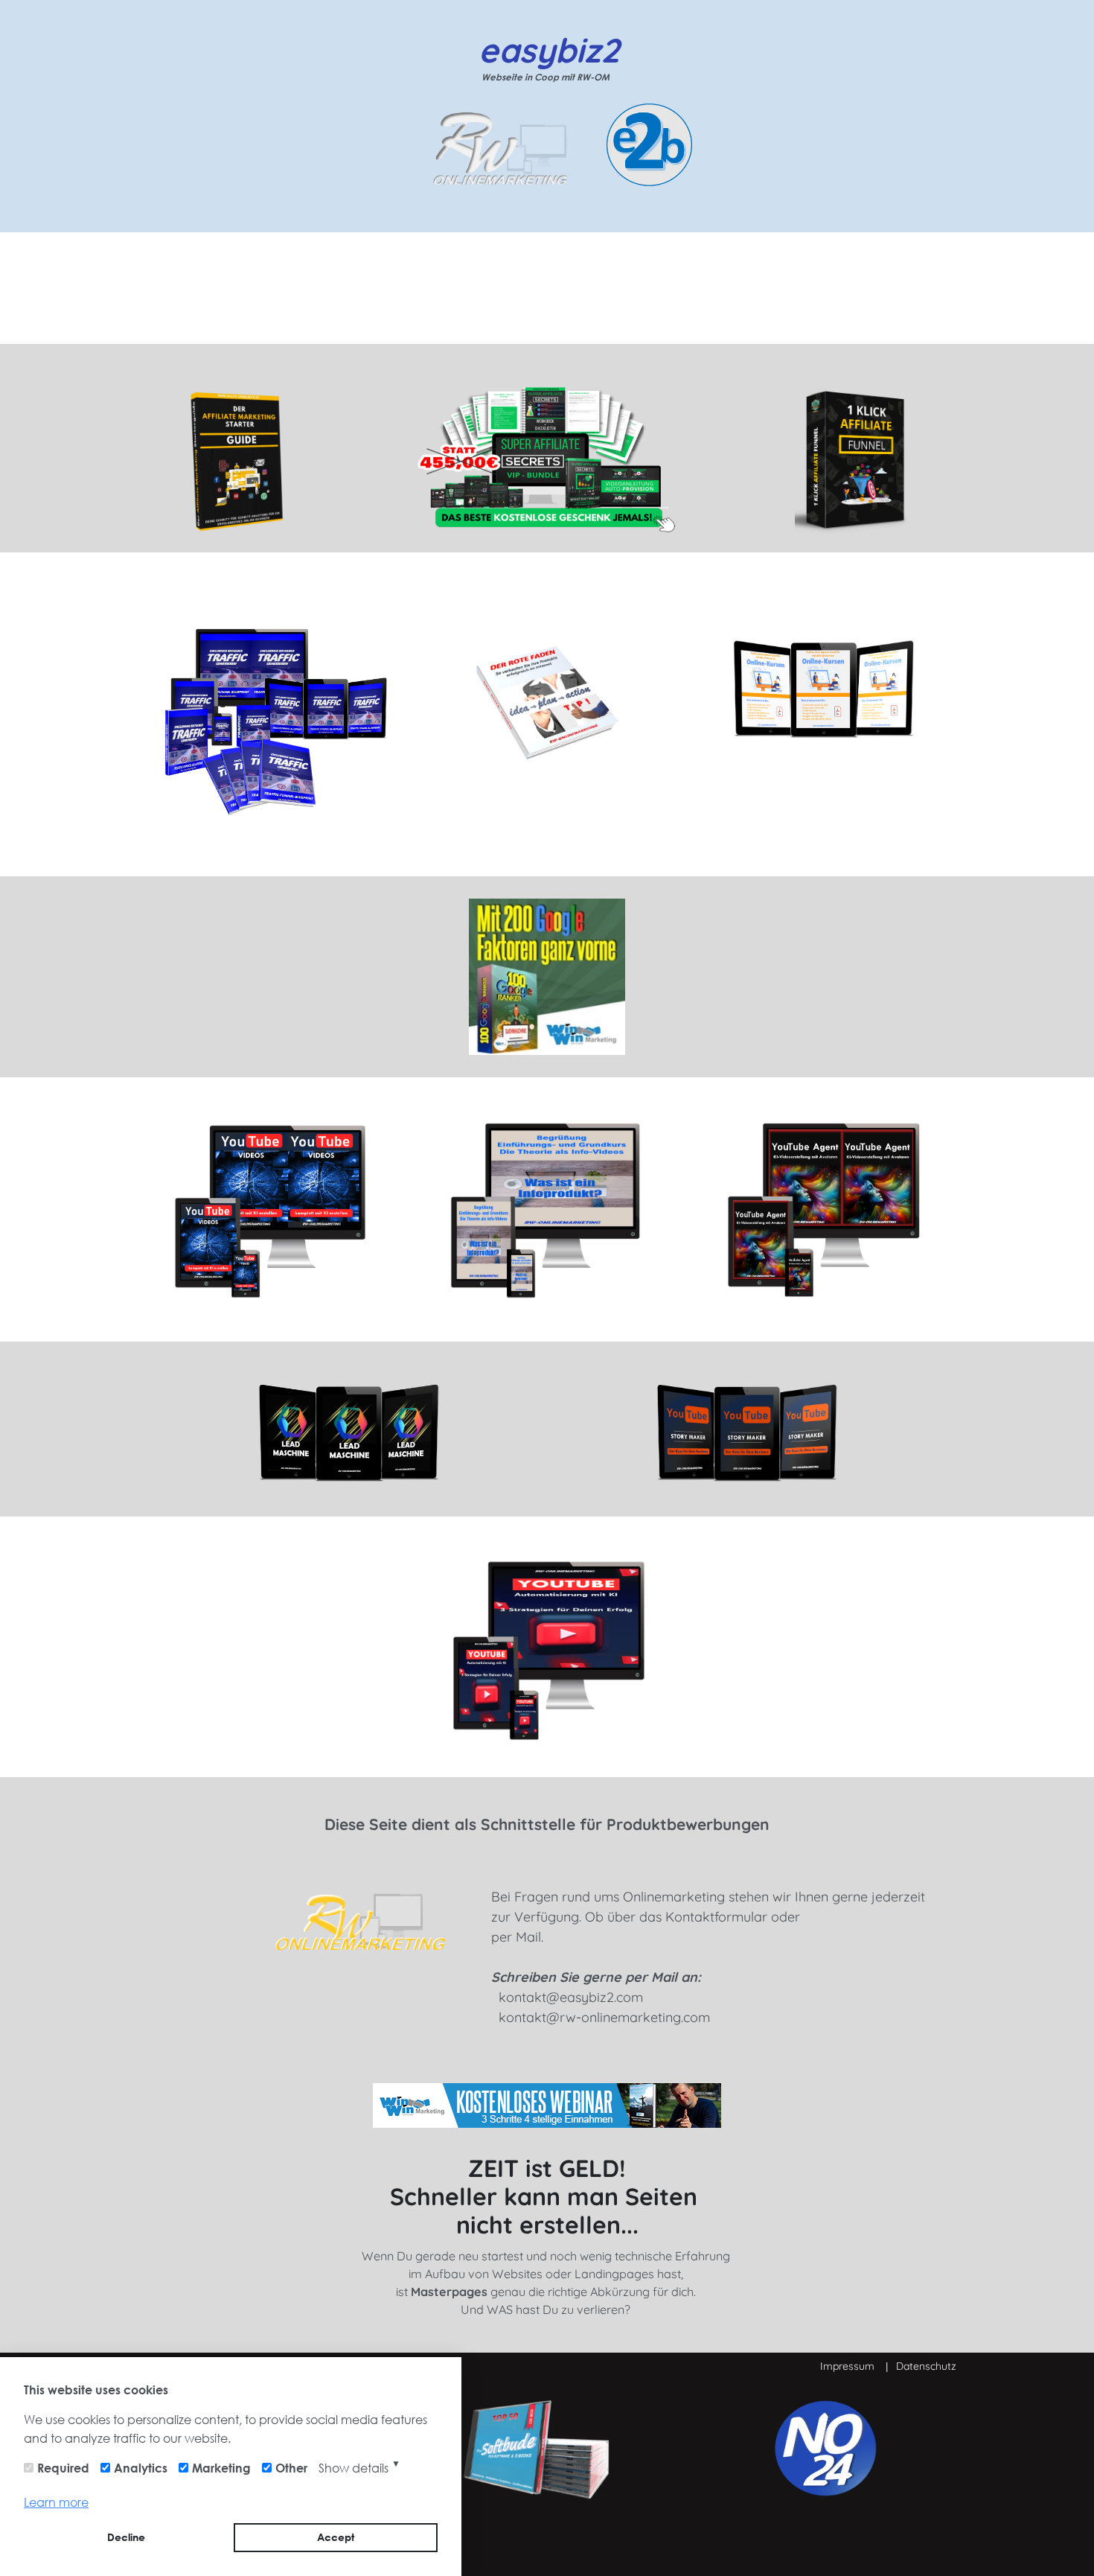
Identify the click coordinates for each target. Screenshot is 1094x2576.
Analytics (141, 2468)
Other (291, 2468)
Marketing (221, 2468)
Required (63, 2468)
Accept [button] (336, 2537)
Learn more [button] (56, 2502)
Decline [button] (126, 2537)
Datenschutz (926, 2366)
